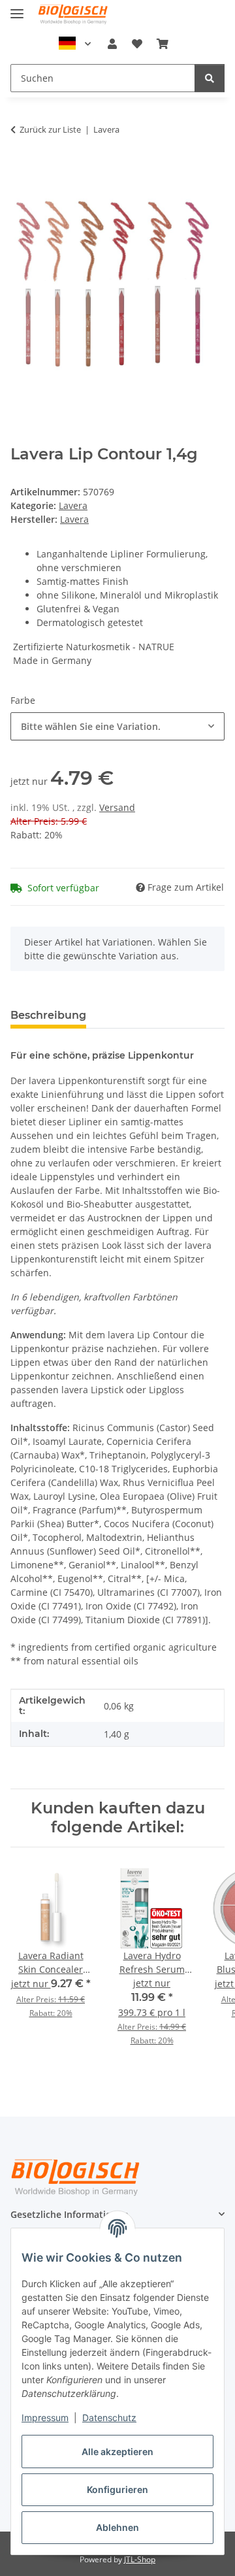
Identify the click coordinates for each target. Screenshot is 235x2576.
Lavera (73, 505)
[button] (112, 44)
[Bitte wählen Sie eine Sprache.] (75, 44)
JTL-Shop (140, 2559)
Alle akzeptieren (117, 2452)
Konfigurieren (117, 2489)
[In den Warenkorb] (21, 170)
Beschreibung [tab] (48, 1015)
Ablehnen (117, 2527)
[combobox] (117, 726)
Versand (117, 807)
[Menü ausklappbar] (17, 8)
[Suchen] (210, 78)
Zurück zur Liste (50, 129)
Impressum (45, 2418)
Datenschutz (109, 2418)
